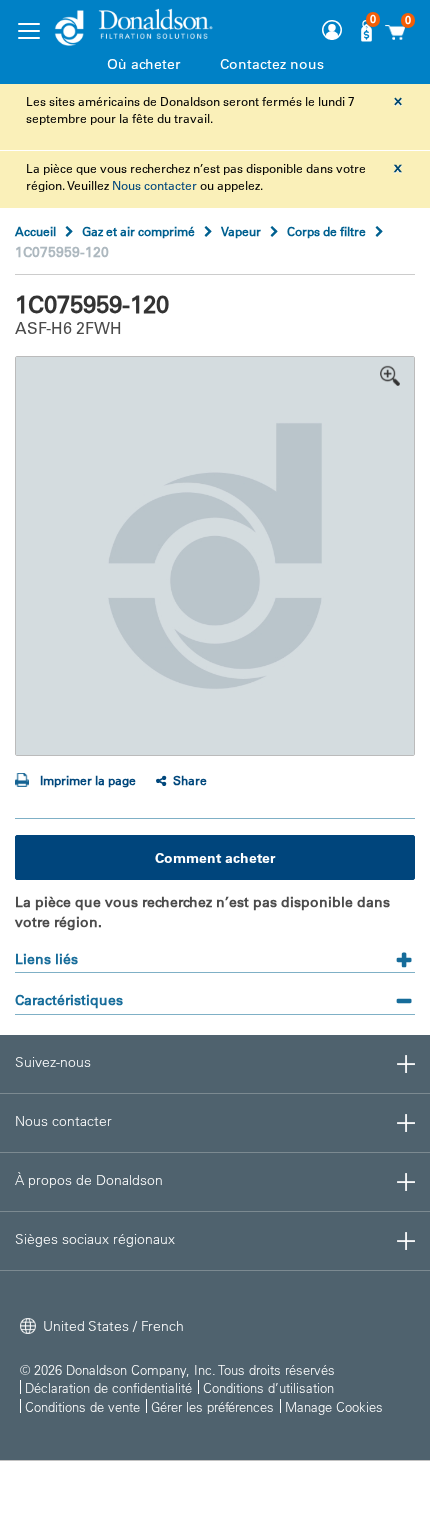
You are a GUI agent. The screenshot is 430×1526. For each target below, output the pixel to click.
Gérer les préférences (212, 1406)
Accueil (35, 231)
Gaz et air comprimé (138, 231)
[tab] (215, 952)
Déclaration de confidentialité (108, 1387)
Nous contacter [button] (63, 1121)
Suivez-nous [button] (53, 1062)
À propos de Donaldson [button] (89, 1180)
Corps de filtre (326, 231)
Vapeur (241, 231)
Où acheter (143, 64)
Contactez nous (272, 64)
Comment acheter (215, 858)
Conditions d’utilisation (268, 1387)
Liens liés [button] (46, 959)
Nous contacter (154, 185)
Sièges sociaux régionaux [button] (95, 1239)
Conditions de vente (82, 1406)
